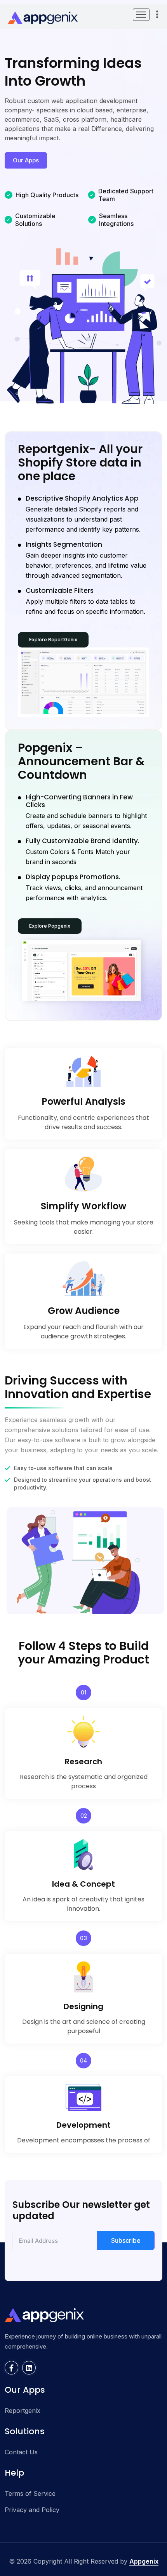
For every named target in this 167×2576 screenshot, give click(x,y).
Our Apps (26, 160)
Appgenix (144, 2561)
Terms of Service (30, 2493)
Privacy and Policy (32, 2510)
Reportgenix (23, 2411)
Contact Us (21, 2452)
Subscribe (126, 2240)
